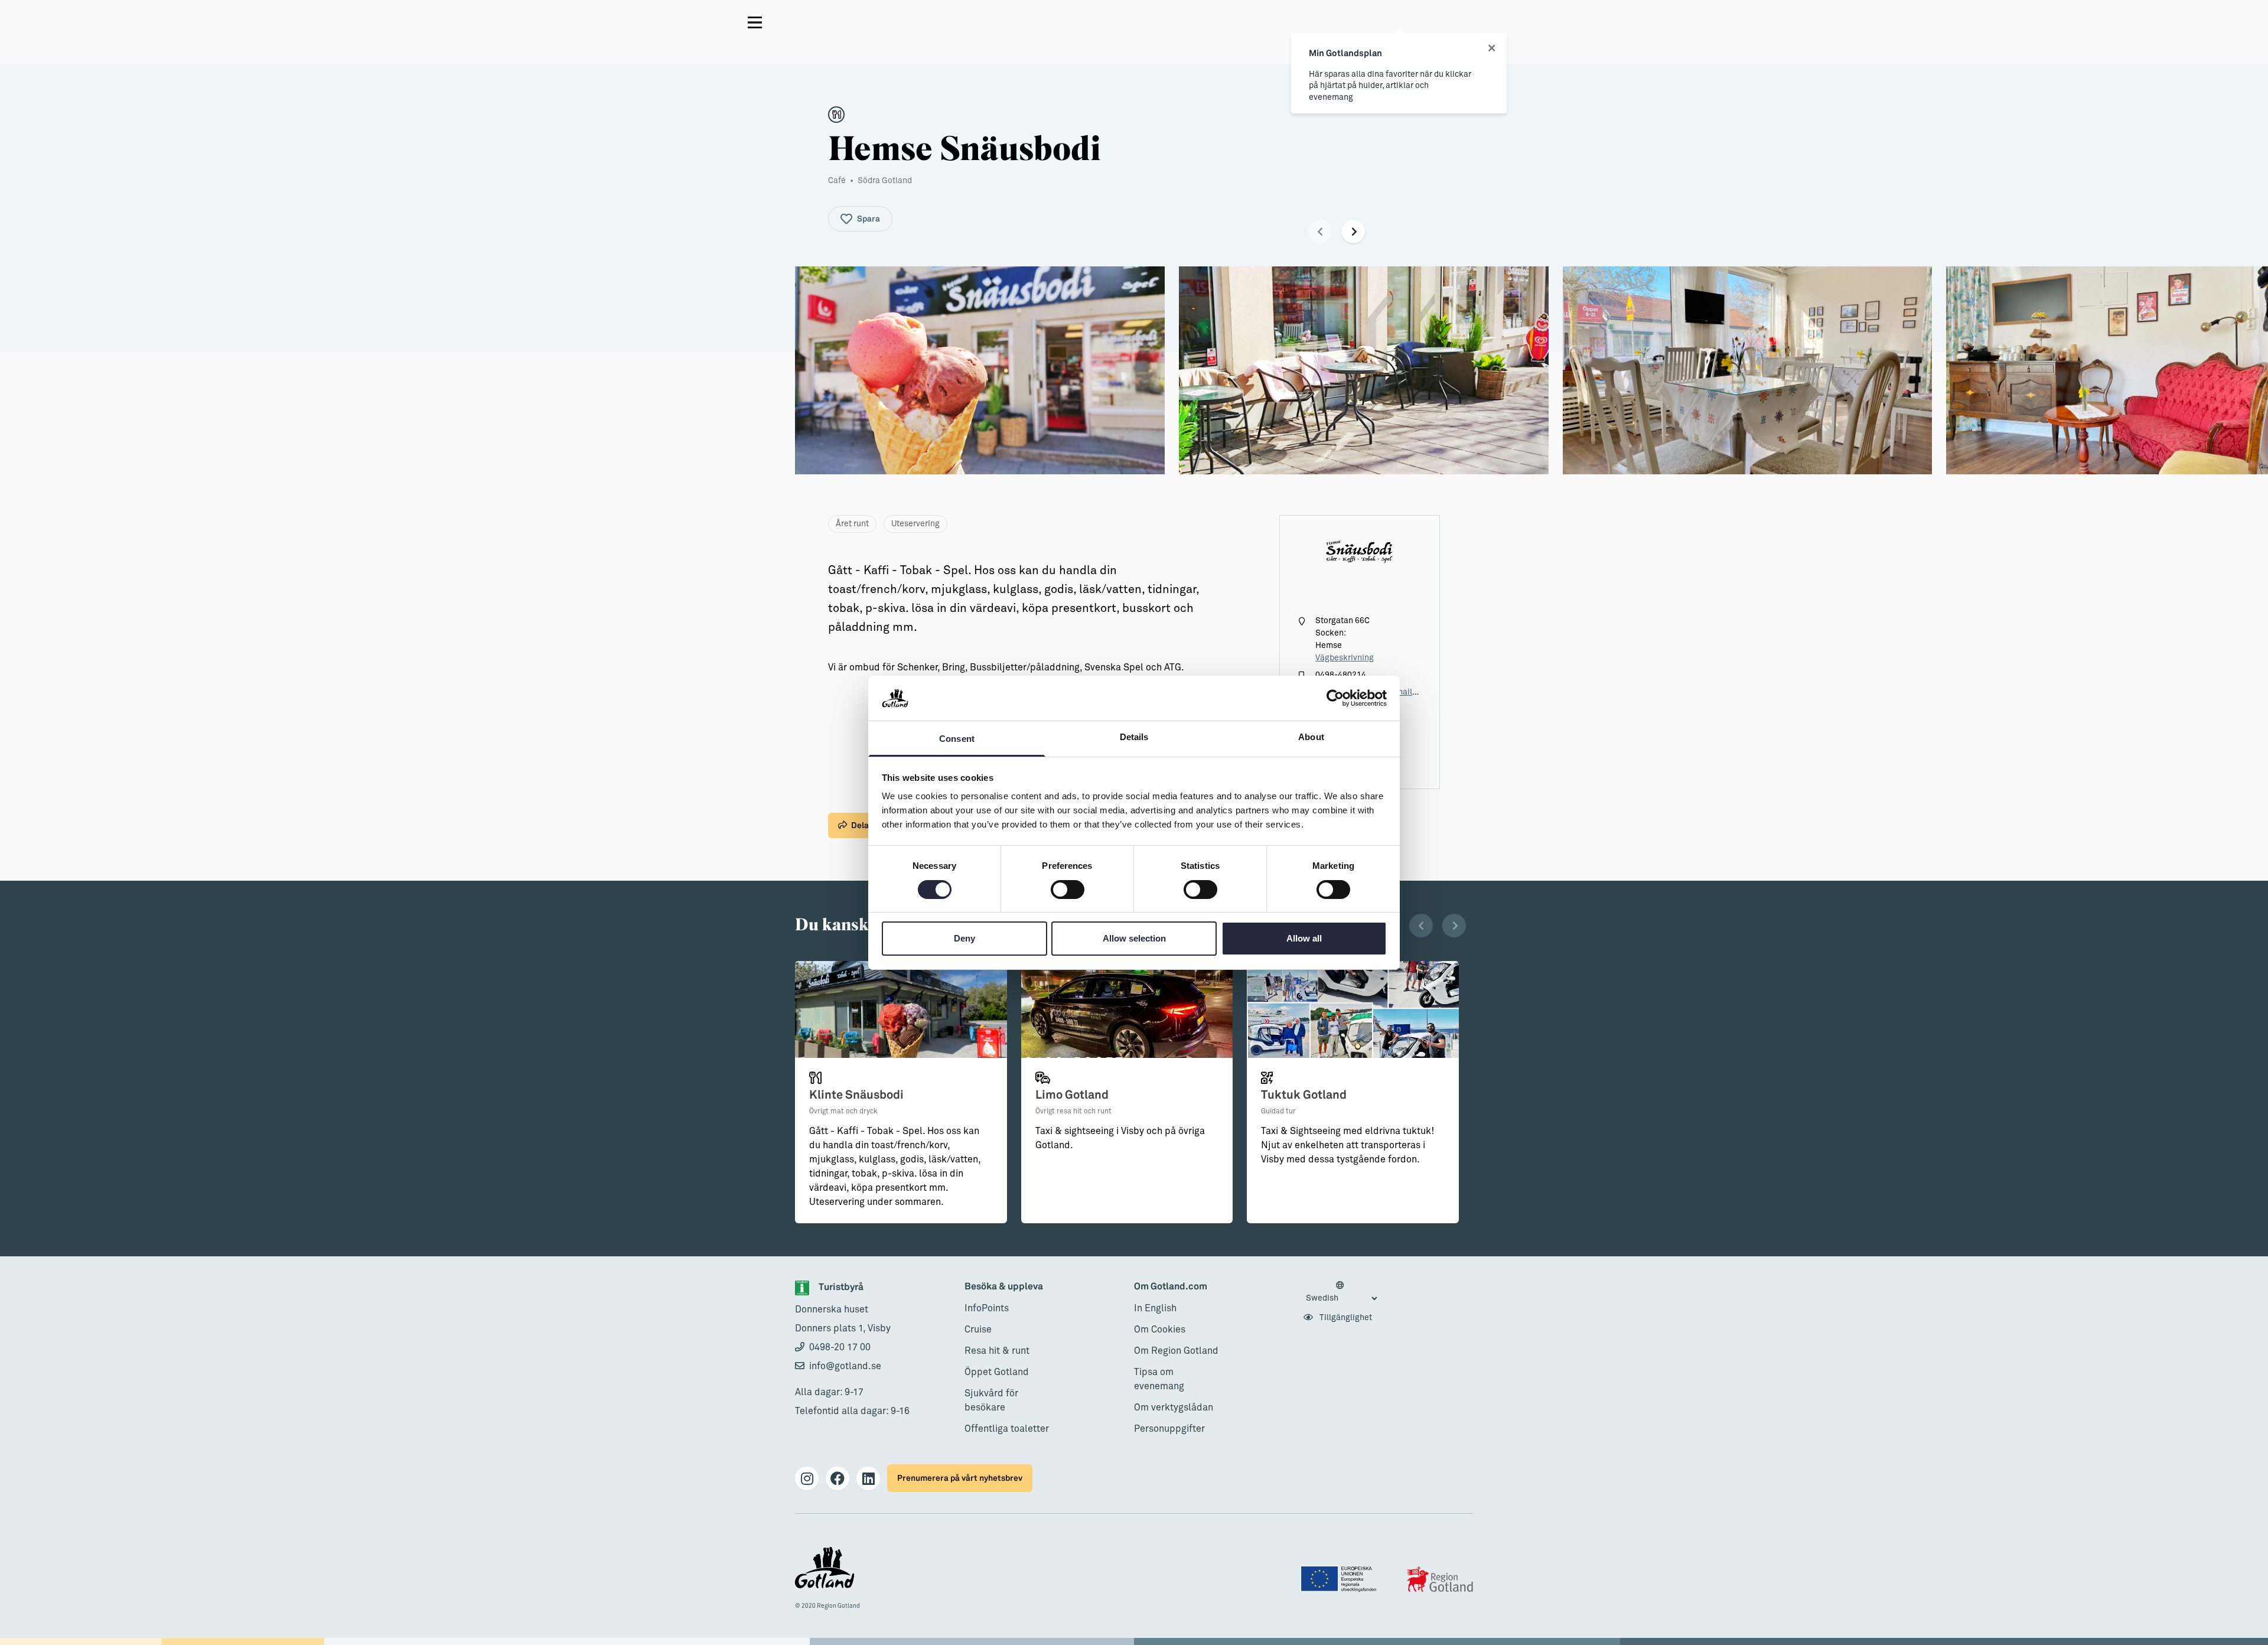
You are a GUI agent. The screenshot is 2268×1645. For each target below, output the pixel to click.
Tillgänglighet (1345, 1318)
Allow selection (1134, 938)
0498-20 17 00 (840, 1347)
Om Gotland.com (1171, 1287)
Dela (860, 825)
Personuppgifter (1169, 1429)
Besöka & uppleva (1004, 1287)
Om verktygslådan (1174, 1408)
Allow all (1304, 938)
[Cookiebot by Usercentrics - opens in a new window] (1335, 698)
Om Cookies (1160, 1330)
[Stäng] (1492, 48)
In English (1155, 1308)
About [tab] (1311, 737)
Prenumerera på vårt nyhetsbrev (960, 1478)
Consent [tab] (957, 739)
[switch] (1068, 890)
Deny (964, 938)
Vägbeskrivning (1345, 658)
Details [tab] (1134, 737)
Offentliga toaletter (1007, 1429)
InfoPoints (987, 1308)
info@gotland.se (845, 1366)
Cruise (978, 1330)
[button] (1320, 232)
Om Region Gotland (1176, 1351)
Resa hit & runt (997, 1351)
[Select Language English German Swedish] (1341, 1292)
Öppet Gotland (997, 1372)
